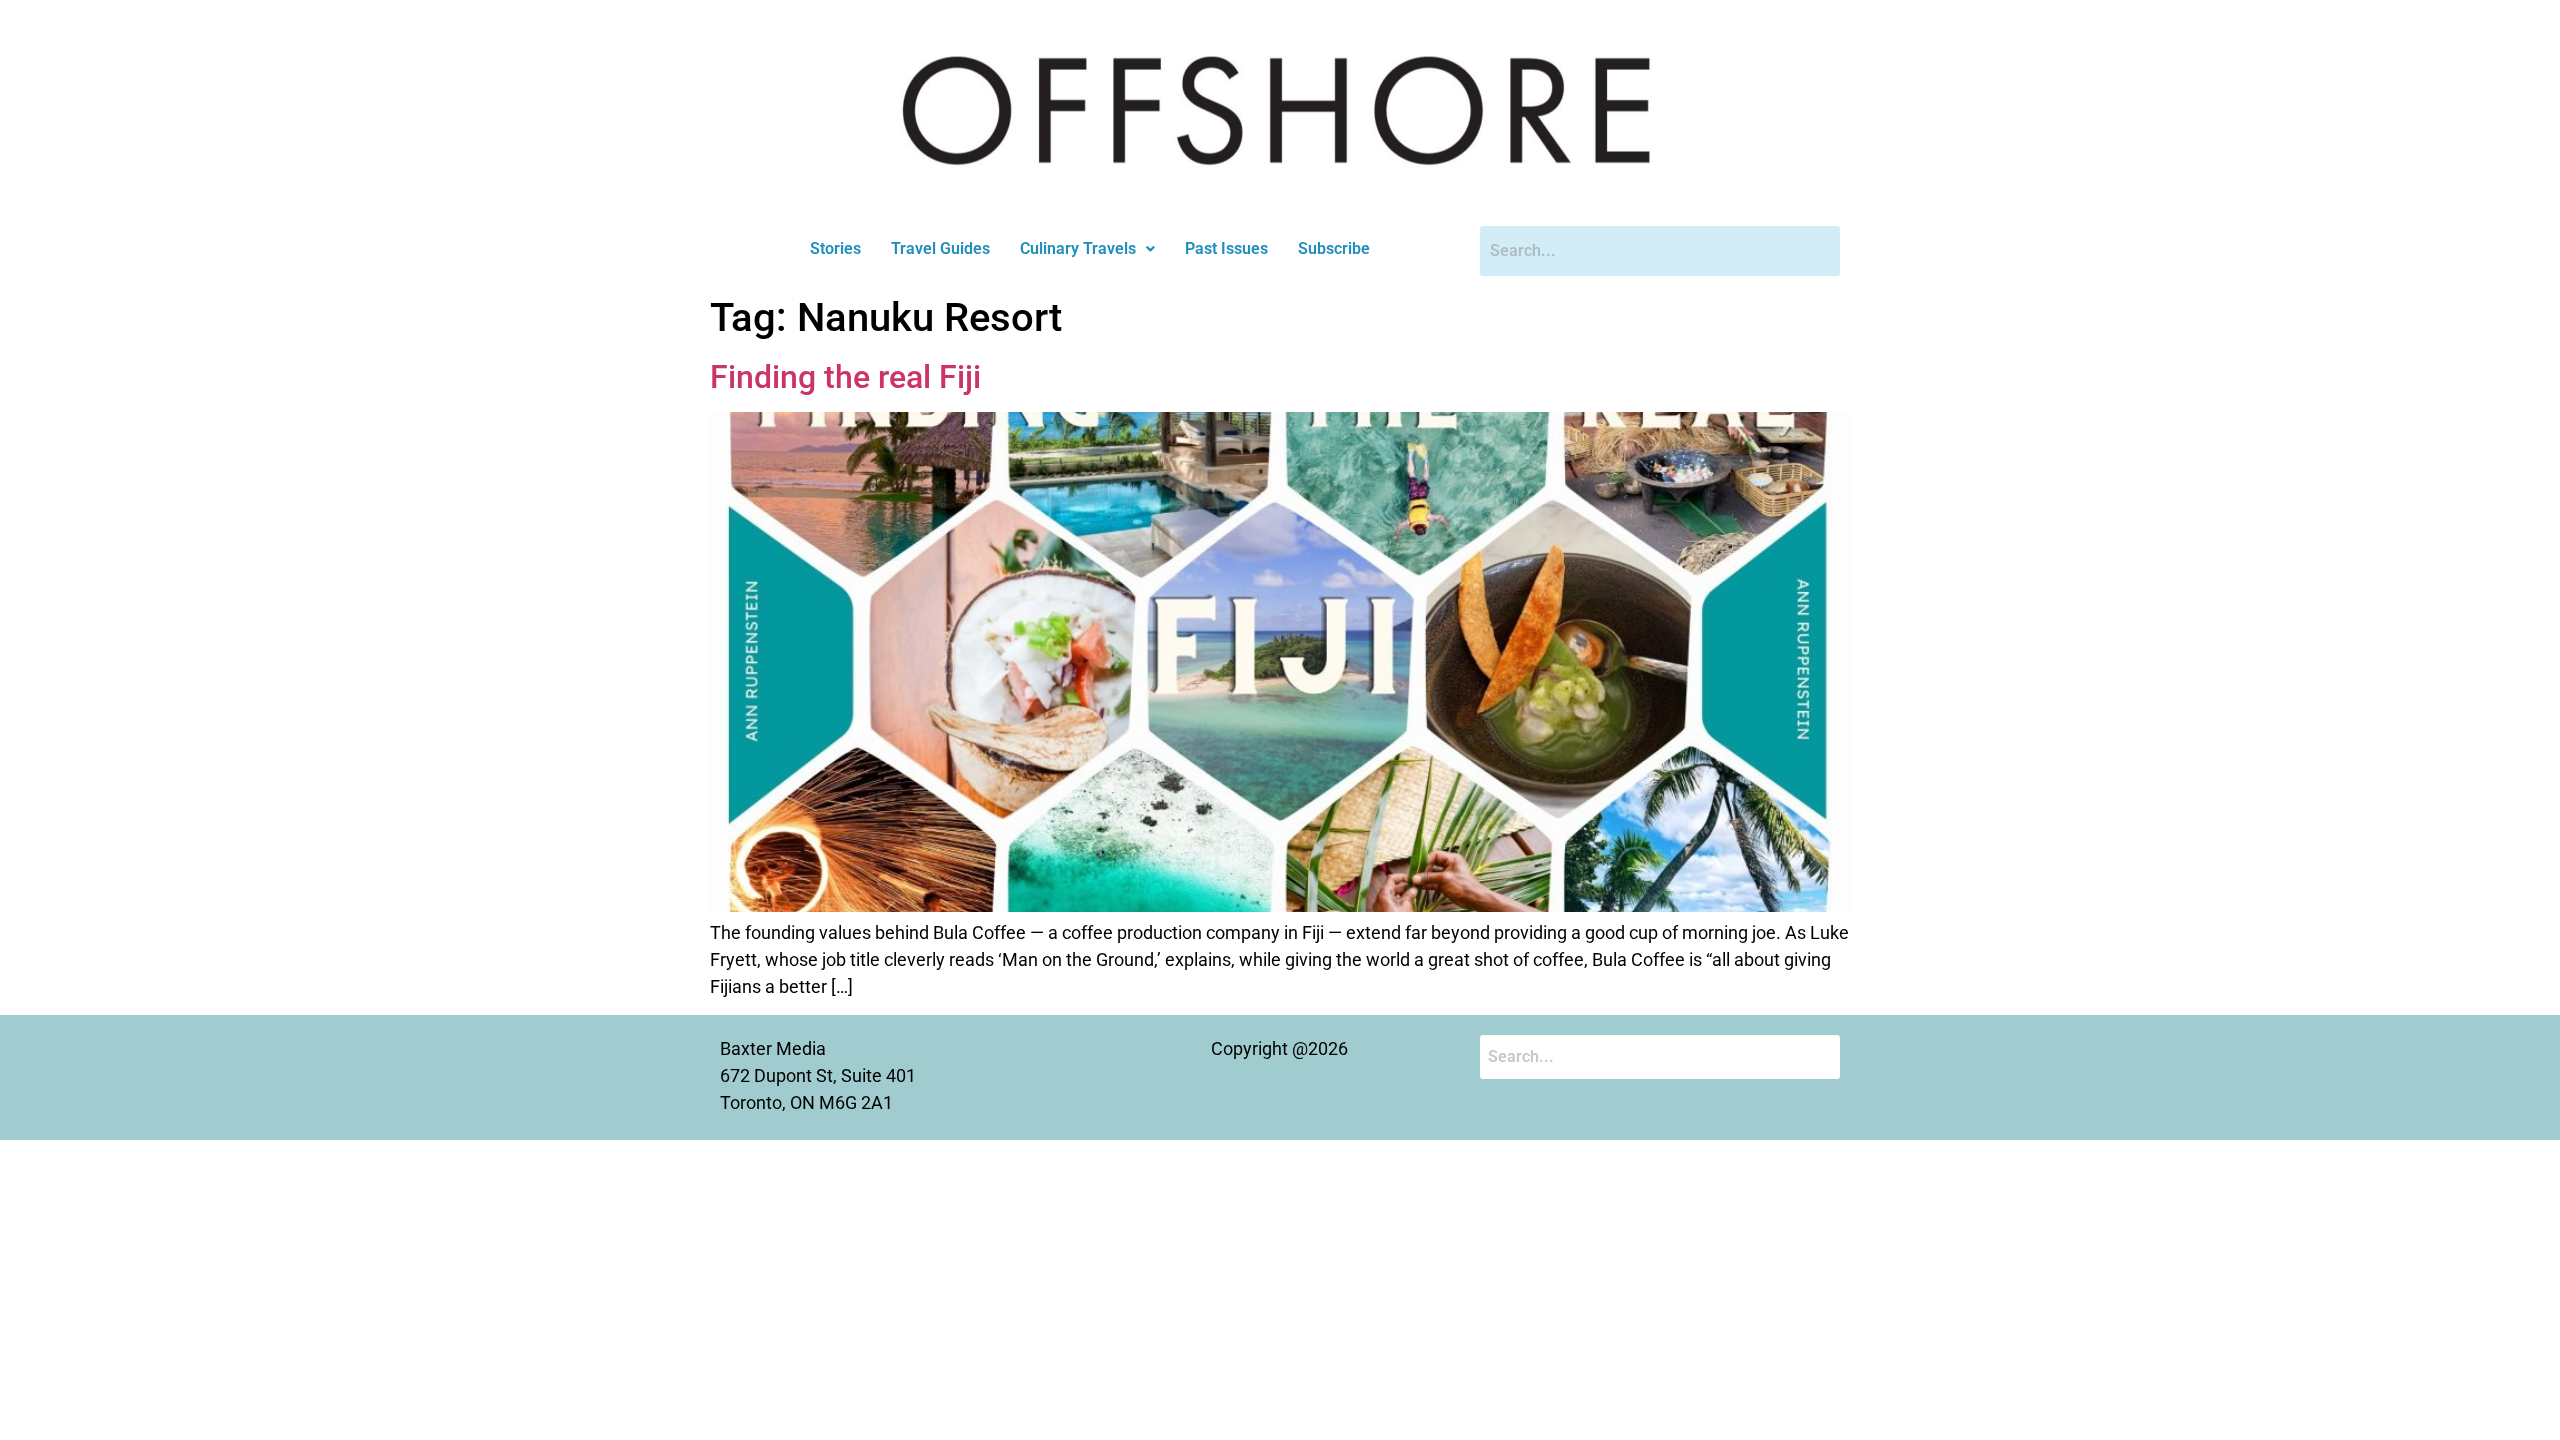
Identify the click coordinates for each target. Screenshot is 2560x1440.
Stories (835, 248)
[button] (1087, 249)
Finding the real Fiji (845, 377)
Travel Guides (940, 248)
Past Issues (1226, 248)
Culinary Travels (1078, 248)
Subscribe (1334, 248)
